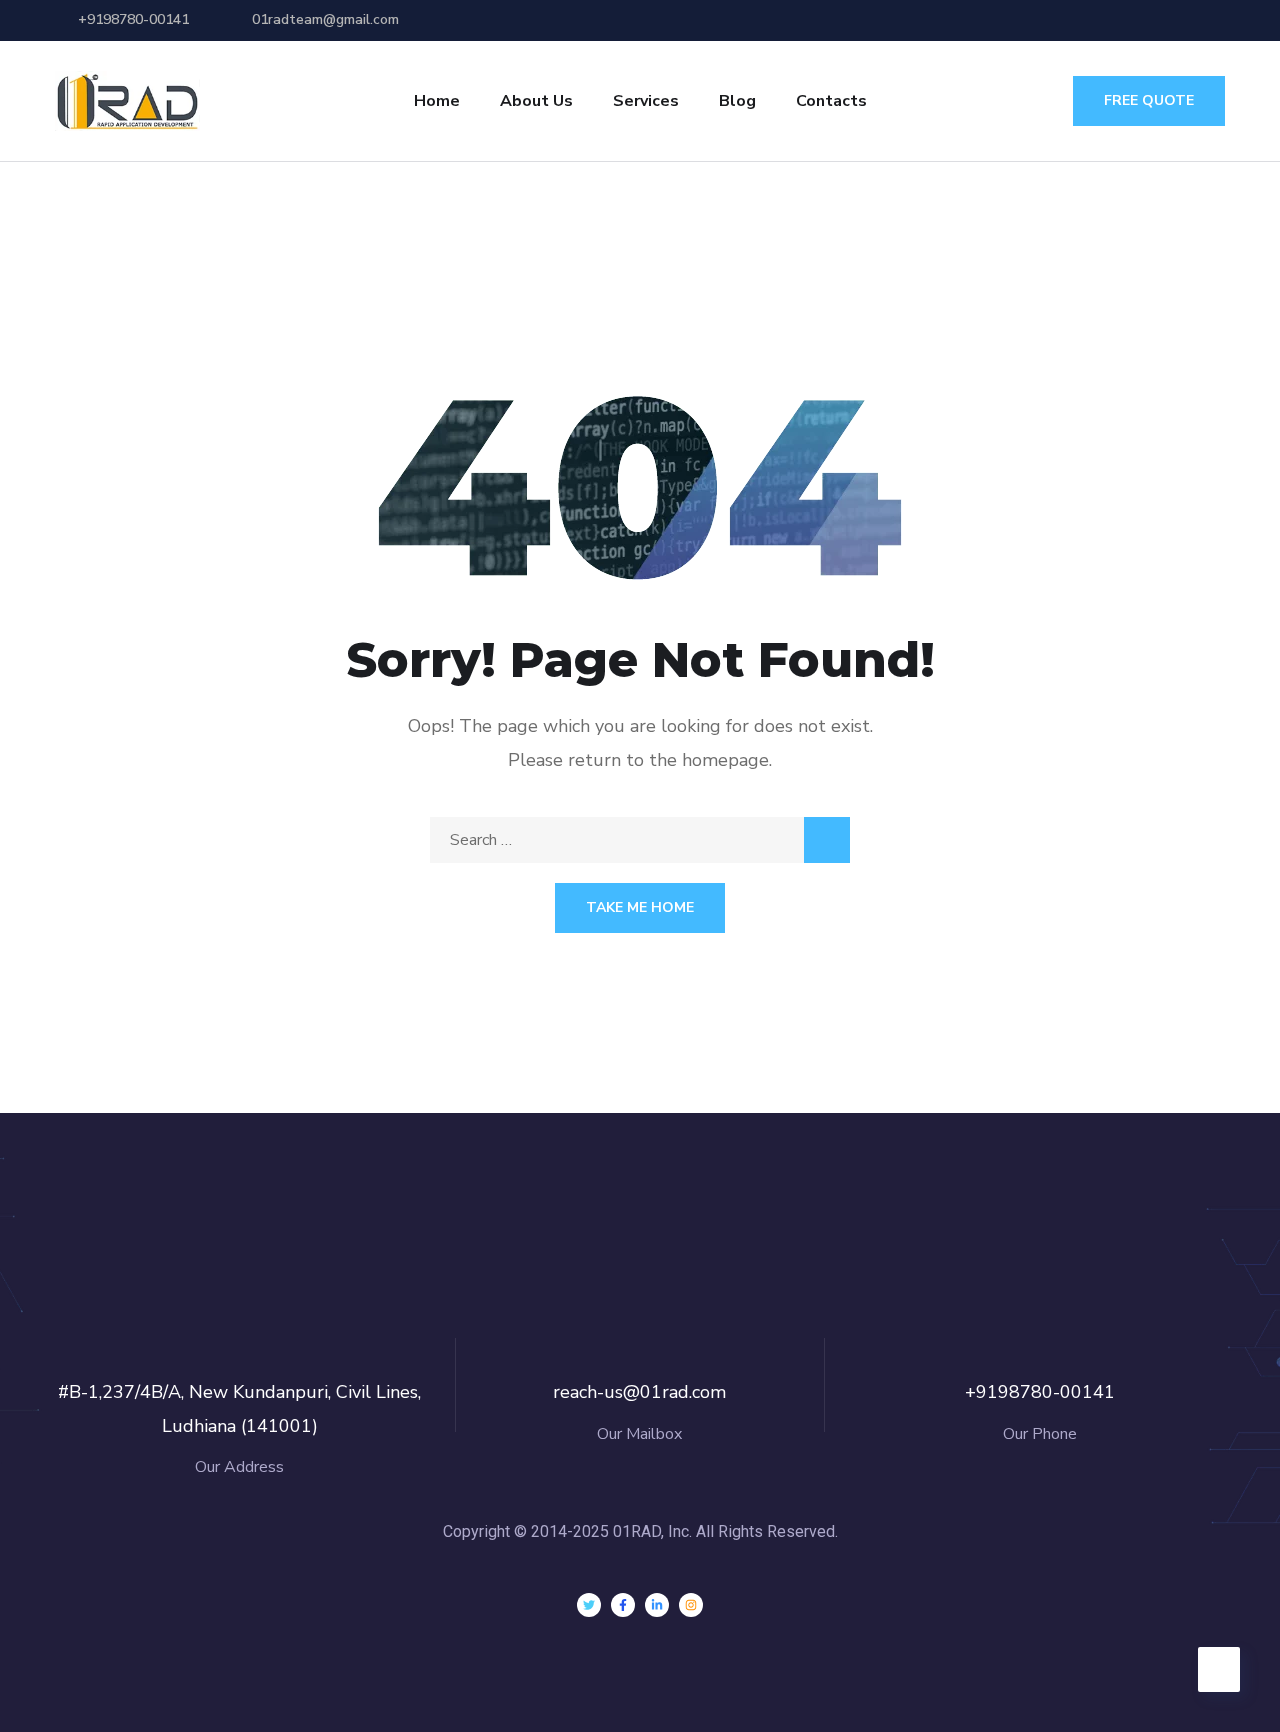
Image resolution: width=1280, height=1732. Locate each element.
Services (646, 101)
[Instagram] (691, 1605)
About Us (536, 101)
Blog (737, 101)
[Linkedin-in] (657, 1605)
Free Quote (1149, 100)
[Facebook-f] (623, 1605)
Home (437, 101)
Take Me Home (640, 907)
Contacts (831, 101)
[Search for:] (640, 840)
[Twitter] (589, 1605)
